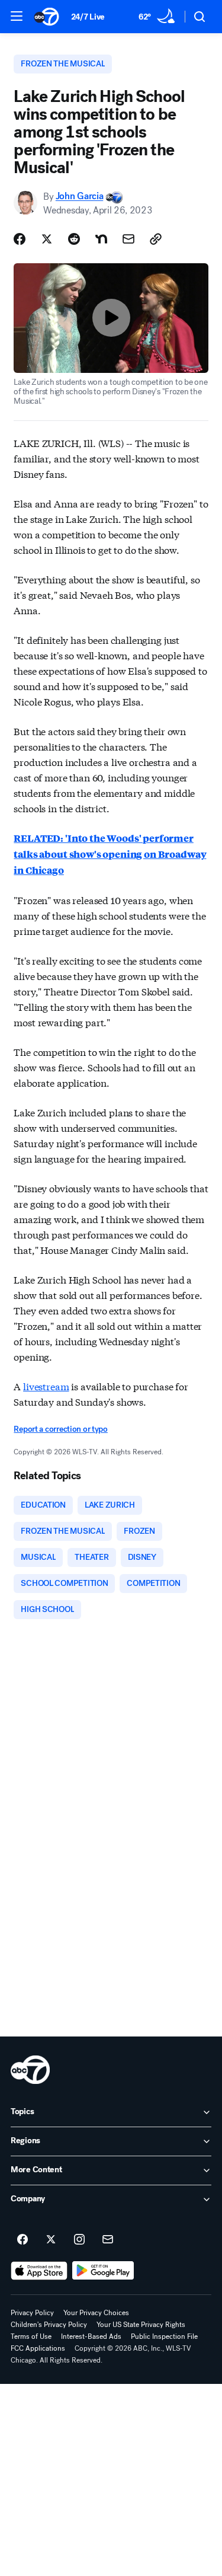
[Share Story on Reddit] (74, 239)
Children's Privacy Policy (49, 2325)
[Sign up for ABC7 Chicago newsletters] (108, 2240)
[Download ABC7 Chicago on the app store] (39, 2271)
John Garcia (79, 197)
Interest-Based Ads (91, 2336)
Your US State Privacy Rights (141, 2325)
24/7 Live (88, 17)
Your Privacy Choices (96, 2313)
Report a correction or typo (60, 1429)
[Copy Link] (156, 239)
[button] (17, 16)
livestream (46, 1386)
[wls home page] (30, 2070)
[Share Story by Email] (128, 239)
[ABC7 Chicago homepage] (46, 17)
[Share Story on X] (47, 239)
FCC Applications (38, 2348)
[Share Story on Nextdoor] (101, 239)
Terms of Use (31, 2336)
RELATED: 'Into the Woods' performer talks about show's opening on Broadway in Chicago (110, 854)
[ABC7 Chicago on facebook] (22, 2240)
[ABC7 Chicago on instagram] (79, 2240)
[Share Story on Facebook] (20, 239)
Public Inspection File (164, 2336)
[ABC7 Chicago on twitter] (51, 2240)
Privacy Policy (32, 2313)
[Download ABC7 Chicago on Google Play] (103, 2271)
